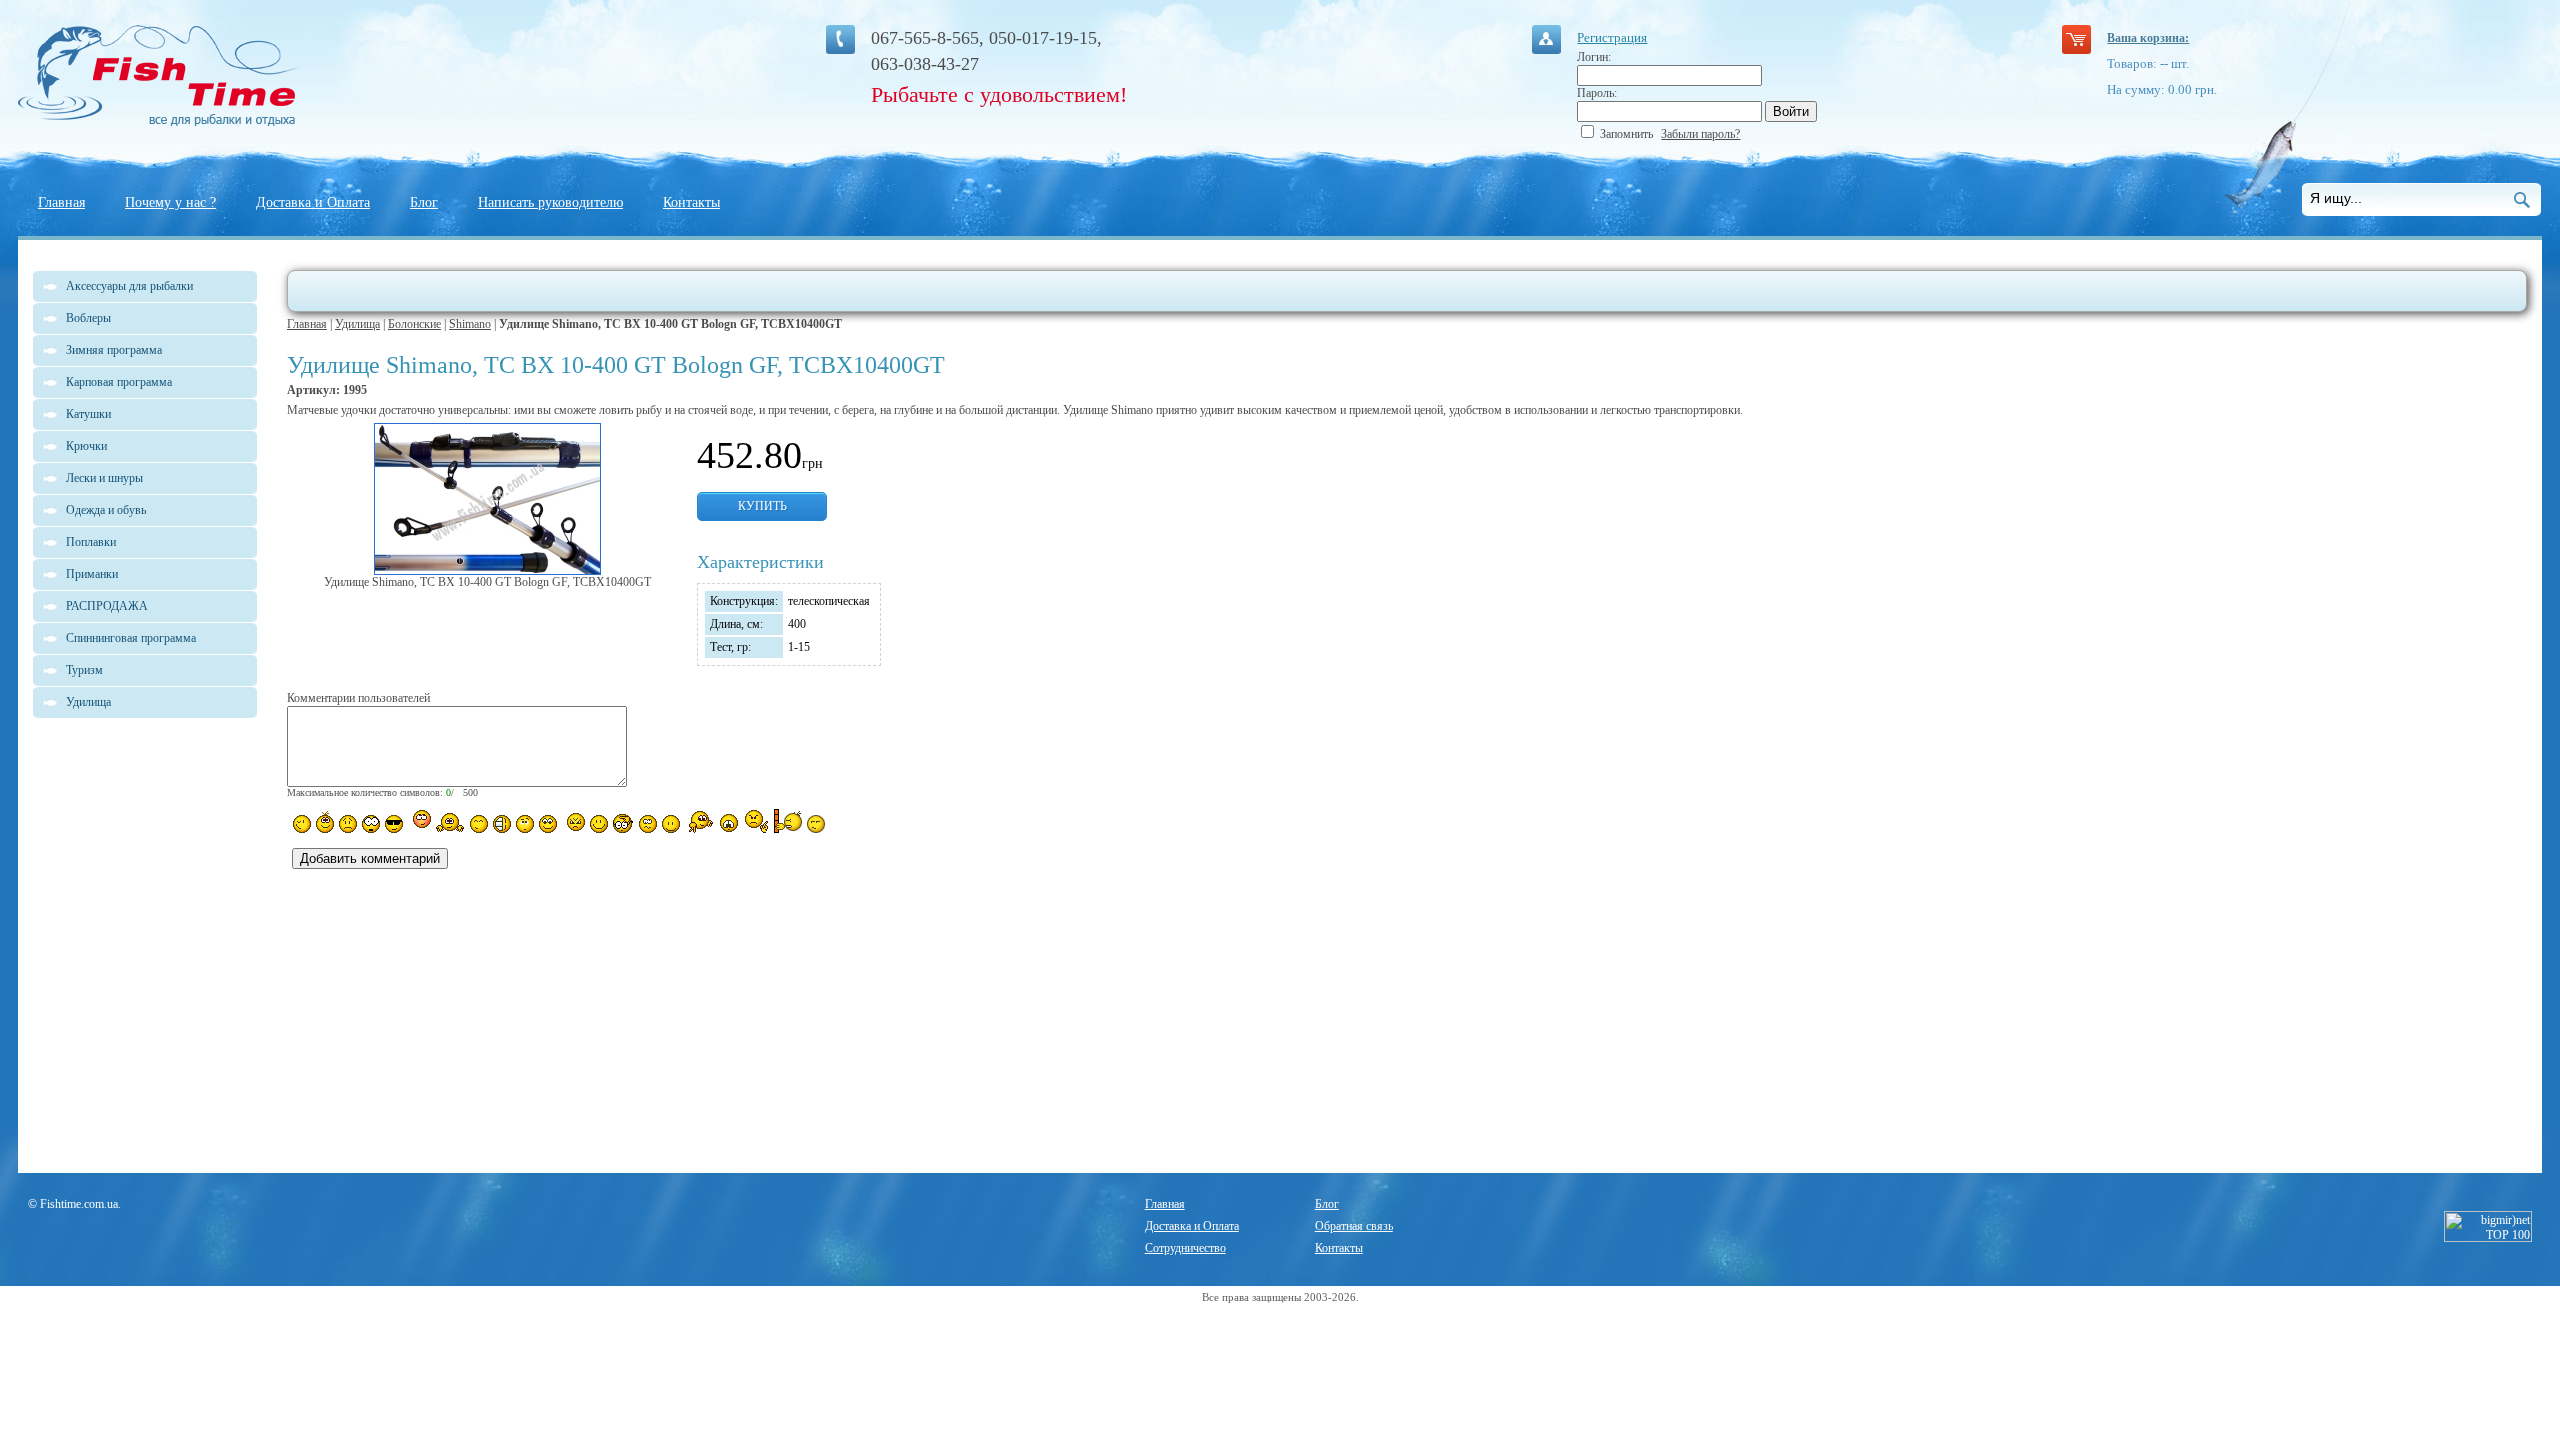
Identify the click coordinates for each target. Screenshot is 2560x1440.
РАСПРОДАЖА (107, 606)
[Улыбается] (325, 822)
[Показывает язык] (599, 824)
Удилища (357, 324)
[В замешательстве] (525, 824)
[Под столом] (502, 824)
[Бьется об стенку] (787, 821)
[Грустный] (348, 824)
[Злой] (573, 823)
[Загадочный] (548, 824)
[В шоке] (371, 824)
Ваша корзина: (2148, 38)
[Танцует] (450, 822)
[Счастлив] (479, 824)
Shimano (470, 324)
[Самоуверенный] (394, 824)
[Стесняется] (419, 821)
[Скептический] (816, 824)
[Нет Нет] (756, 821)
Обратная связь (1354, 1226)
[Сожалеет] (729, 823)
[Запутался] (648, 824)
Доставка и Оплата (313, 202)
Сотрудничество (1185, 1248)
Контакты (691, 202)
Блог (424, 202)
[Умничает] (623, 823)
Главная (61, 202)
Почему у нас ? (170, 202)
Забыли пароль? (1700, 134)
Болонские (414, 324)
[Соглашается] (671, 824)
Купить (762, 506)
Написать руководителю (550, 202)
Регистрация (1612, 37)
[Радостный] (699, 822)
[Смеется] (302, 824)
